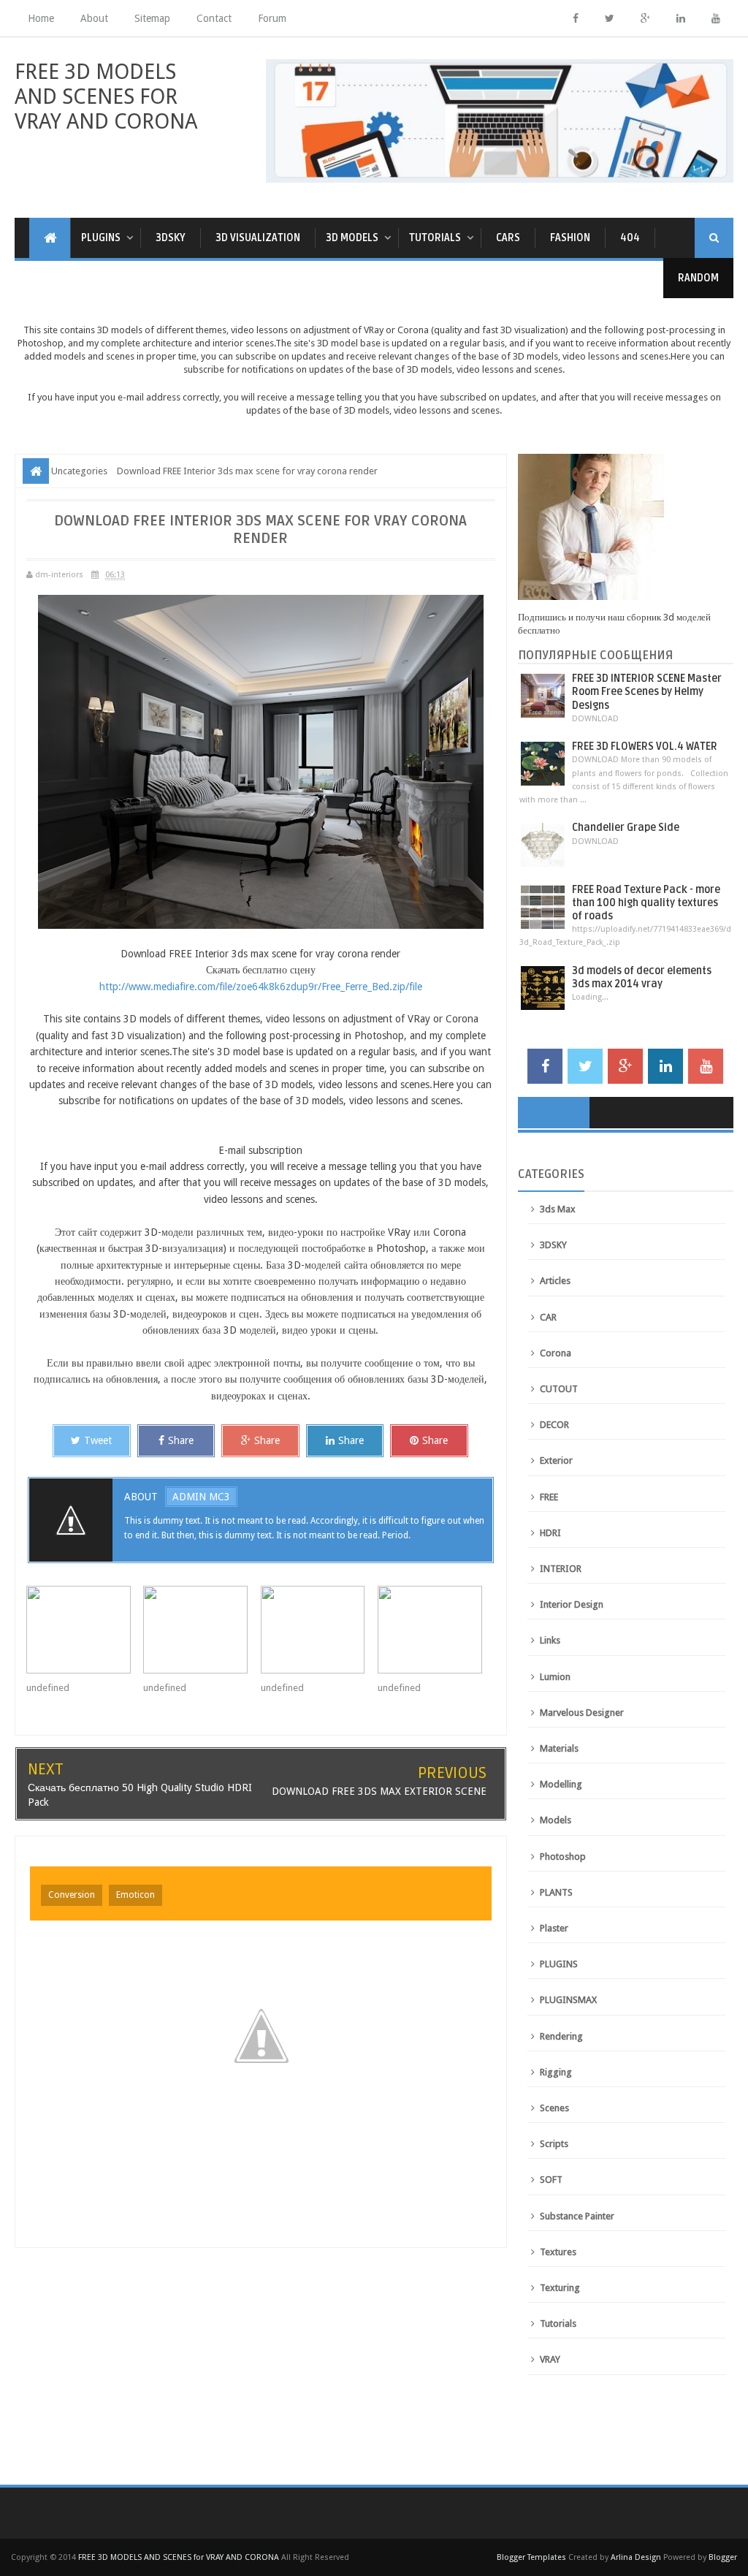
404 (630, 238)
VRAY (550, 2359)
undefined (48, 1688)
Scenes (554, 2108)
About (94, 18)
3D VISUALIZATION (258, 238)
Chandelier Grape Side (626, 828)
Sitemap (152, 18)
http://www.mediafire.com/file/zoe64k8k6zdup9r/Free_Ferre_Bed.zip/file (261, 987)
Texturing (560, 2288)
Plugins (101, 238)
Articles (555, 1281)
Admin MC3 (201, 1497)
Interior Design (572, 1604)
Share (181, 1440)
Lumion (555, 1677)
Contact (214, 18)
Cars (508, 238)
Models (556, 1820)
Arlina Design (636, 2557)
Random (698, 278)
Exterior (556, 1460)
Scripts (554, 2144)
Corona (556, 1353)
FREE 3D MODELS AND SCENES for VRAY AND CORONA (106, 96)
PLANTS (556, 1892)
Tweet (98, 1440)
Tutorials (558, 2324)
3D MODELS (352, 238)
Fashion (570, 238)
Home (41, 18)
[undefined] (85, 1630)
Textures (558, 2252)
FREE (549, 1497)
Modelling (561, 1784)
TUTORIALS (435, 238)
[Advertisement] (374, 2437)
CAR (548, 1317)
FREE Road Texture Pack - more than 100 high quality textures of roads (646, 903)
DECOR (554, 1425)
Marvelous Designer (582, 1713)
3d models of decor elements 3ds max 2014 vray (642, 977)
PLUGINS (559, 1964)
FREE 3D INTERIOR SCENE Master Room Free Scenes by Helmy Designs (647, 692)
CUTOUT (559, 1389)
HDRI (550, 1533)
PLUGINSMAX (568, 2000)
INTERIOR (561, 1569)
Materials (559, 1748)
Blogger (723, 2557)
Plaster (554, 1928)
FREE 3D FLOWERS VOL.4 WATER (645, 746)
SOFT (551, 2180)
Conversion (72, 1895)
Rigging (556, 2072)
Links (550, 1640)
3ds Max (558, 1209)
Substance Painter (577, 2216)
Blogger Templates (531, 2557)
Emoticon (136, 1895)
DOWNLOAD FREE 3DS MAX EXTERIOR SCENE (379, 1791)
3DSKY (171, 238)
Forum (272, 18)
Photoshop (563, 1857)
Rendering (561, 2036)
